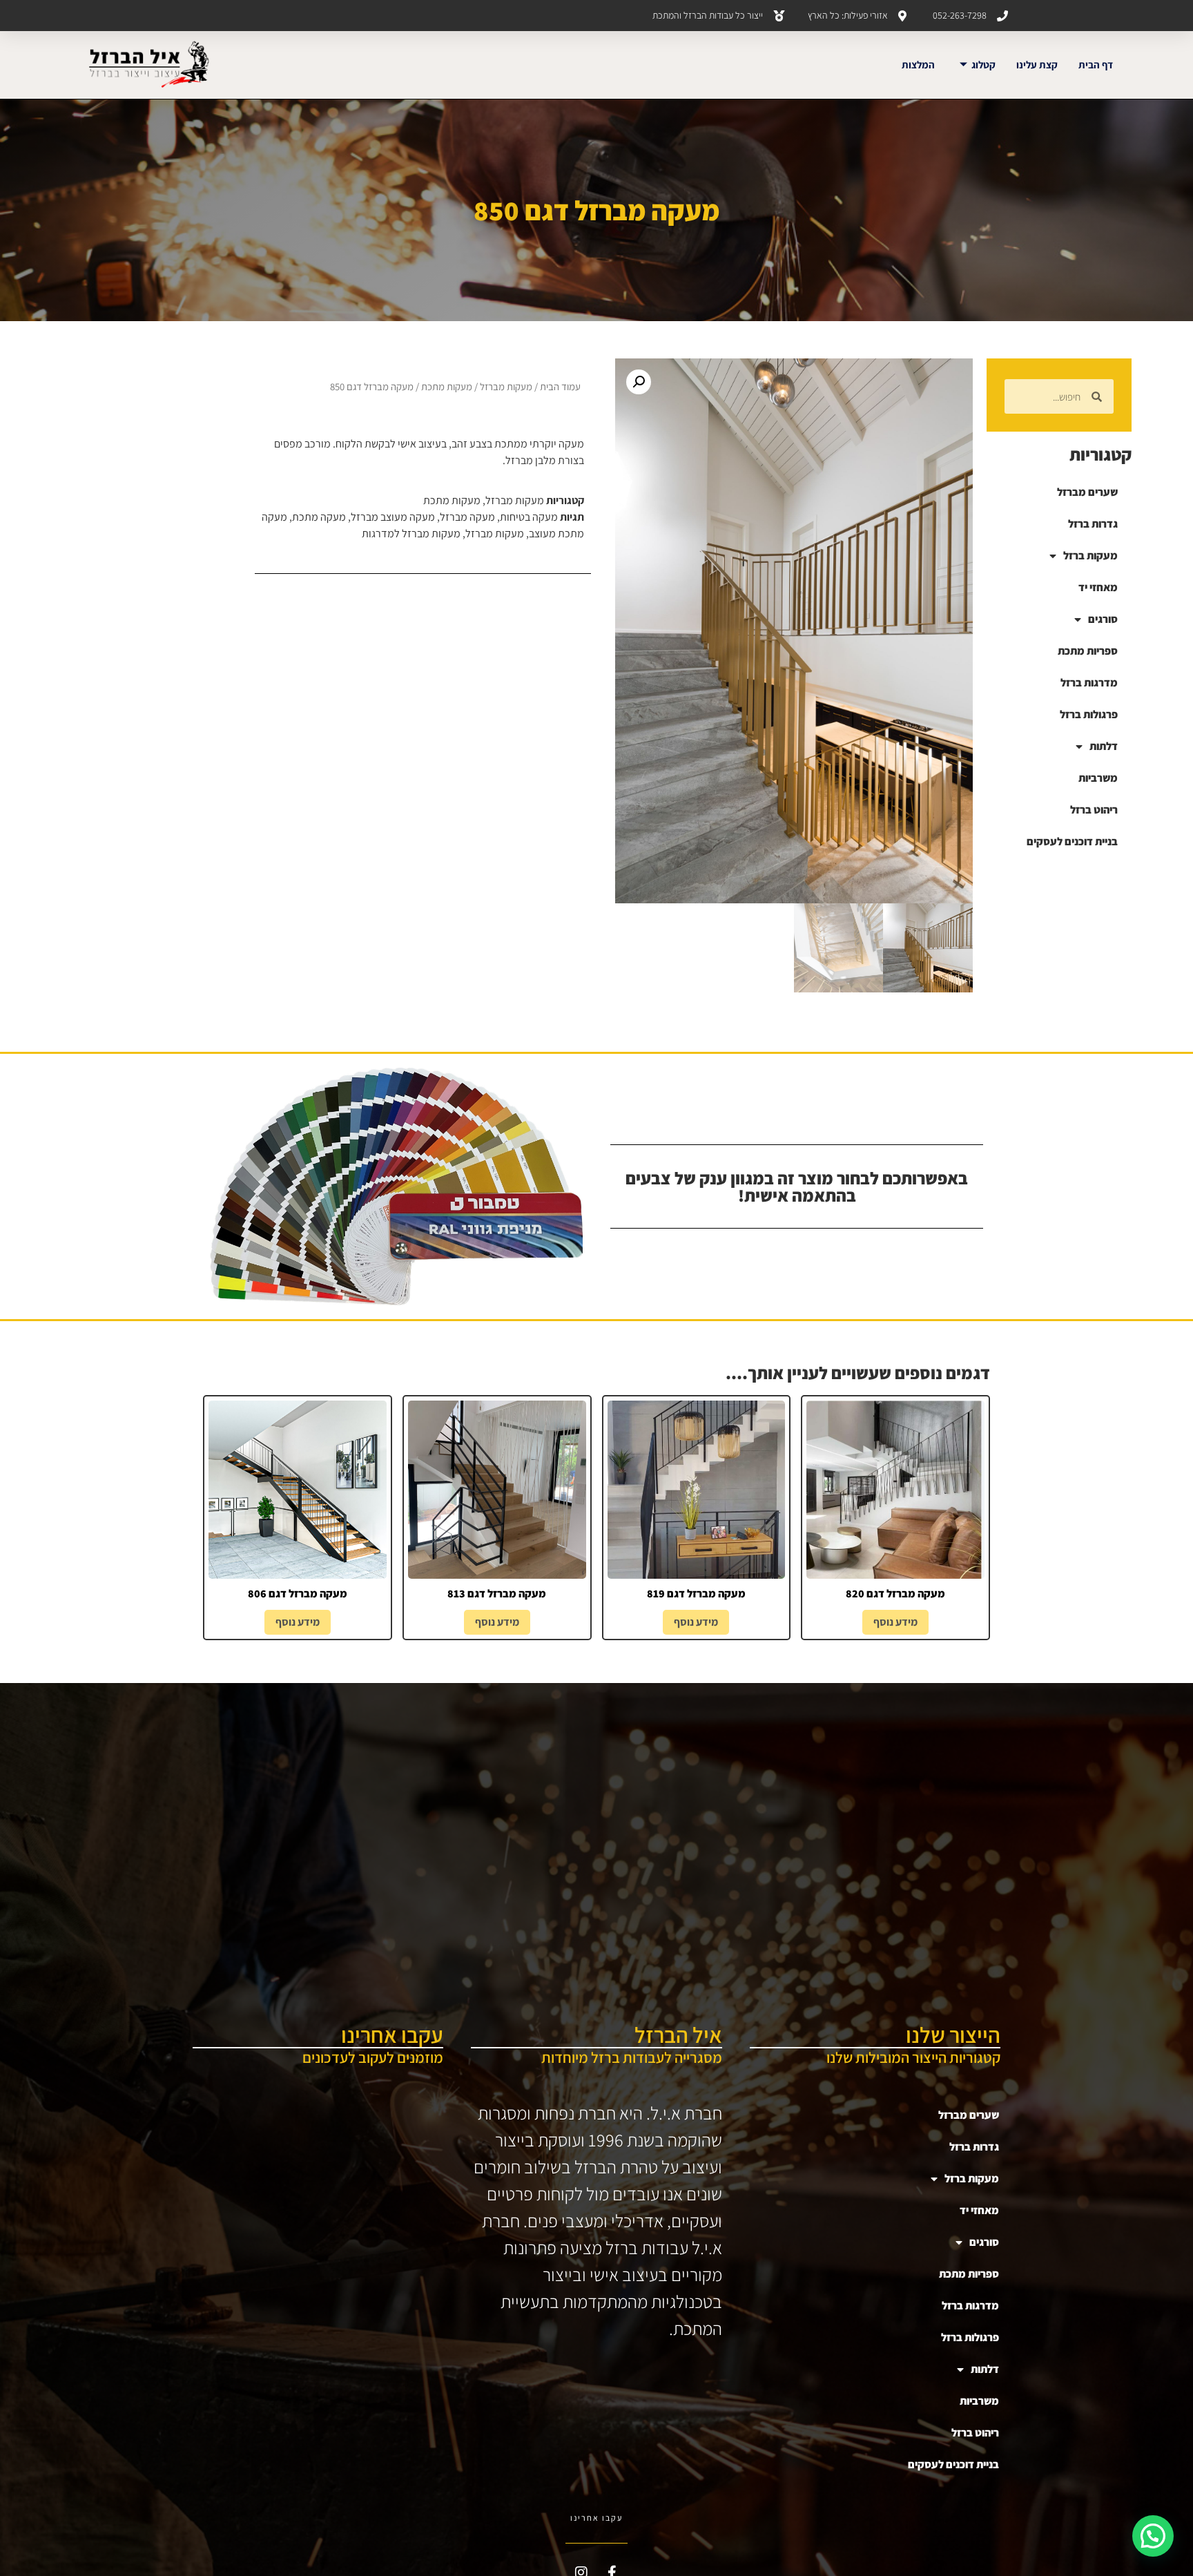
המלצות (918, 65)
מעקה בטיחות (529, 517)
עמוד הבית (560, 386)
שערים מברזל (1087, 492)
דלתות (1104, 746)
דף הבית (1096, 65)
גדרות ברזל (1093, 524)
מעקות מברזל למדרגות (411, 534)
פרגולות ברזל (1089, 714)
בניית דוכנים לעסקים (1072, 842)
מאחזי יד (1098, 587)
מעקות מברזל (506, 386)
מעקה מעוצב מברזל (393, 517)
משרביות (1098, 778)
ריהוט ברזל (1094, 810)
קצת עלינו (1037, 65)
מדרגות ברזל (1089, 683)
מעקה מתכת (319, 517)
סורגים (1103, 619)
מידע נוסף (895, 1622)
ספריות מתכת (1088, 651)
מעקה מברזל (467, 517)
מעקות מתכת (447, 386)
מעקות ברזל (1090, 556)
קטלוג (983, 65)
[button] (639, 382)
